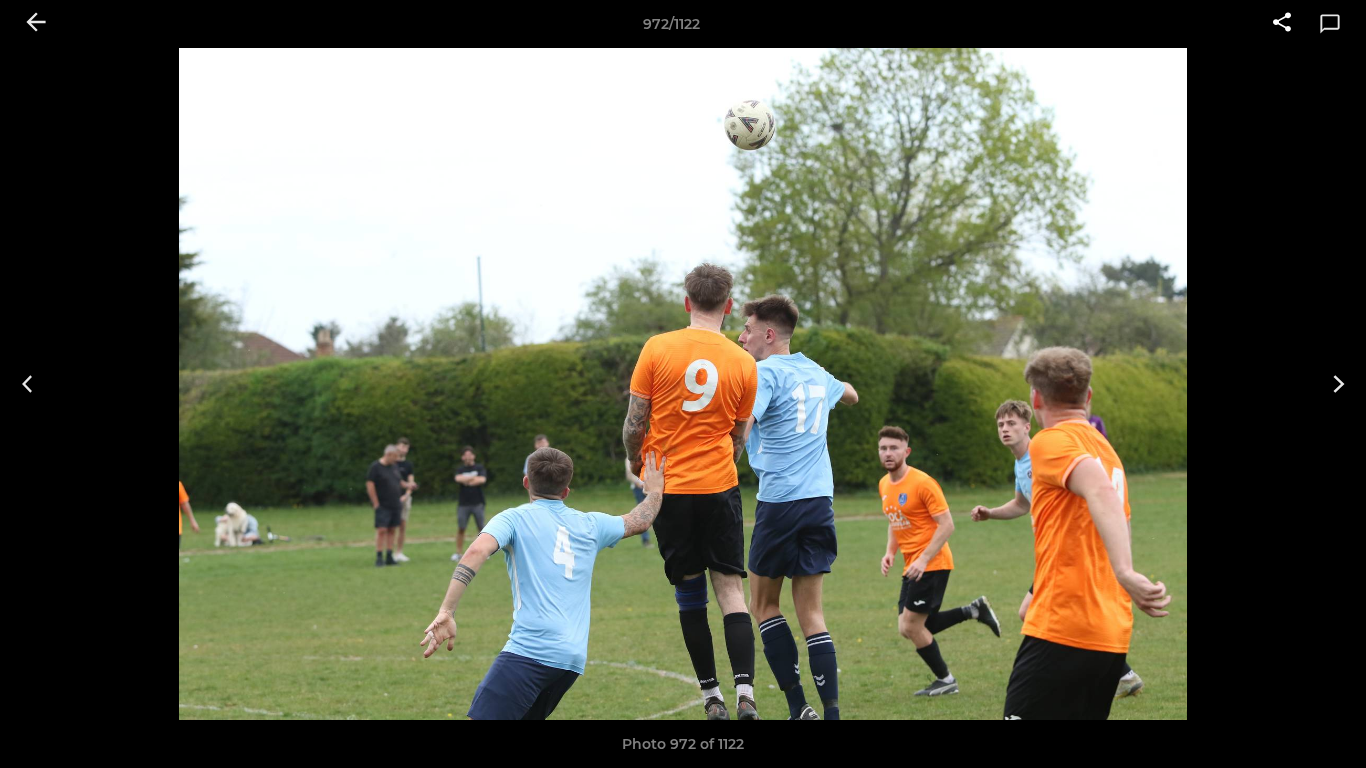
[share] (1282, 24)
